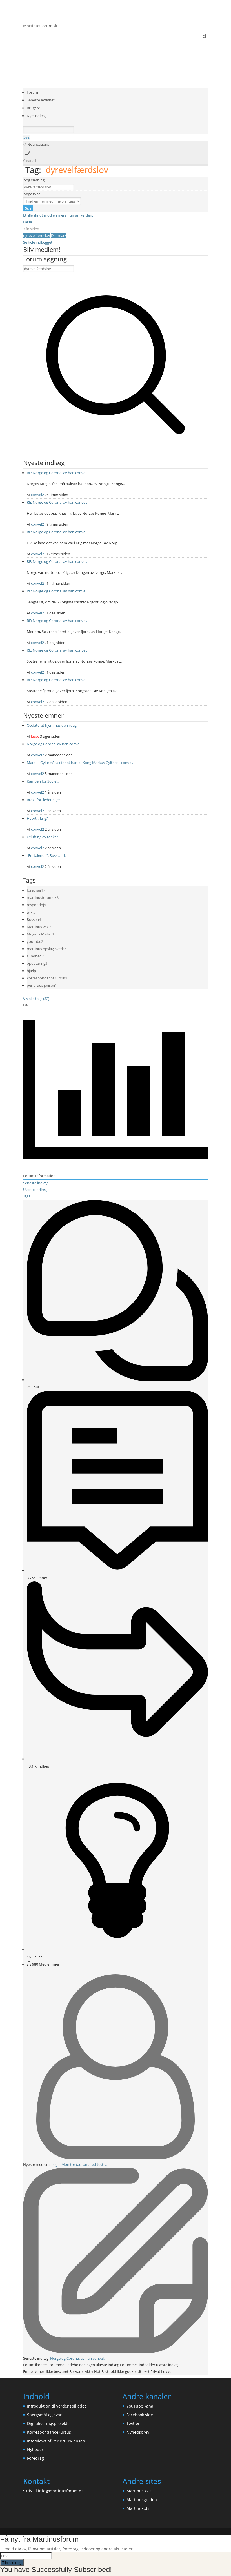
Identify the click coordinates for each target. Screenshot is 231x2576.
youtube (34, 941)
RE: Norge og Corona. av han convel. (57, 473)
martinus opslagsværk (45, 949)
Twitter (133, 2423)
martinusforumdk (42, 897)
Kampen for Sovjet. (43, 781)
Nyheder (35, 2449)
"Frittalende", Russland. (46, 855)
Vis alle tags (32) (36, 999)
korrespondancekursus (46, 978)
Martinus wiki (38, 927)
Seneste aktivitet (41, 100)
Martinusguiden (142, 2500)
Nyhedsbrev (138, 2432)
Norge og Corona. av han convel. (54, 744)
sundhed (34, 956)
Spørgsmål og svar (44, 2415)
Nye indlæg (36, 116)
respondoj (35, 905)
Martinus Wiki (140, 2491)
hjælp (31, 971)
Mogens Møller (39, 934)
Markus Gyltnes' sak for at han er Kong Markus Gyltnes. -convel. (80, 763)
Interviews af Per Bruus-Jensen (56, 2441)
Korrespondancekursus (49, 2432)
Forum (32, 92)
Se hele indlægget (38, 242)
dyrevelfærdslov (37, 235)
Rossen (33, 919)
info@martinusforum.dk (61, 2491)
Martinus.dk (138, 2508)
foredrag (34, 890)
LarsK (28, 222)
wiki (30, 912)
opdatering (36, 963)
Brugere (33, 108)
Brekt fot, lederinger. (44, 800)
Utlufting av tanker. (43, 837)
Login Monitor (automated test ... (79, 2164)
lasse (35, 736)
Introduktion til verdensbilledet (56, 2406)
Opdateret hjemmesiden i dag (52, 725)
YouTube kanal (140, 2406)
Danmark (59, 235)
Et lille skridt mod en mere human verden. (58, 215)
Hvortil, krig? (37, 818)
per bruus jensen (41, 985)
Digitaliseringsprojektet (49, 2423)
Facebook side (140, 2415)
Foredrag (35, 2458)
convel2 (37, 495)
